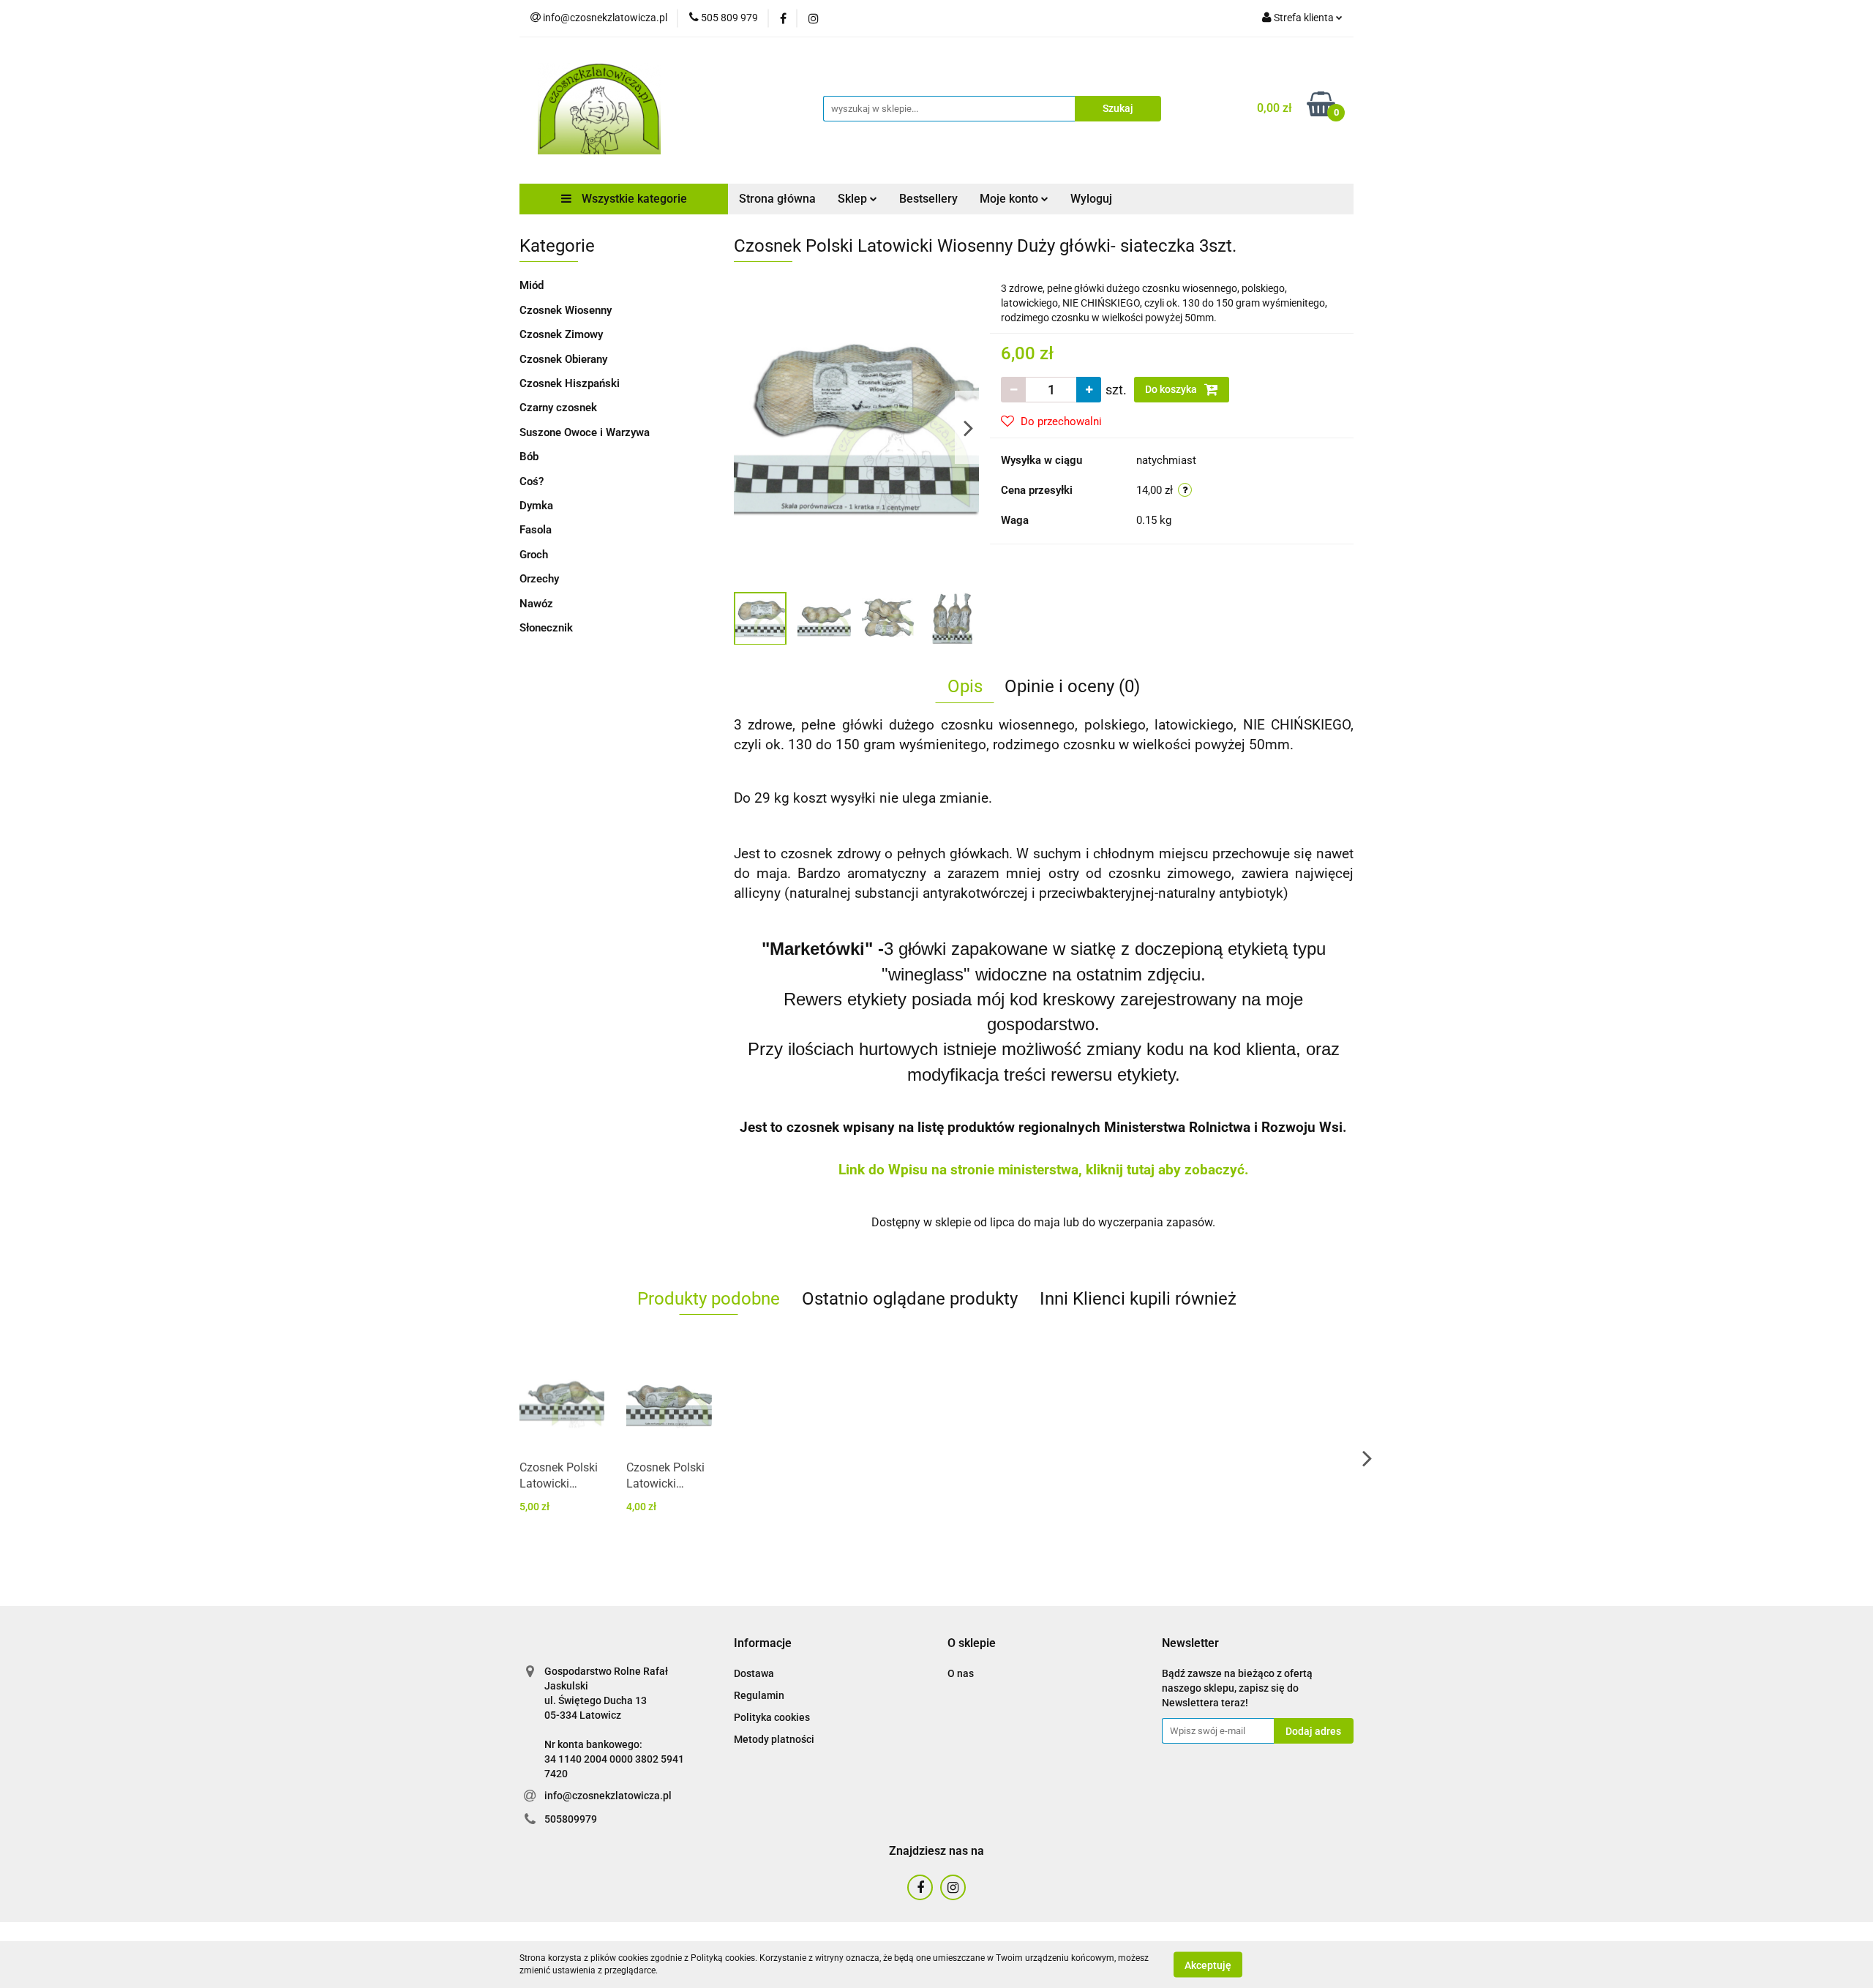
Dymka (536, 506)
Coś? (532, 481)
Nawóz (536, 604)
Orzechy (539, 579)
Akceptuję (1208, 1965)
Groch (534, 555)
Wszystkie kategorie (633, 199)
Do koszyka (1172, 389)
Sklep (854, 199)
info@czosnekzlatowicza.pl (608, 1796)
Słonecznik (546, 628)
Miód (532, 285)
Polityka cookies (772, 1717)
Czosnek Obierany (563, 359)
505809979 (571, 1819)
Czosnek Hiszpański (570, 383)
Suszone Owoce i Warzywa (585, 432)
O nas (961, 1673)
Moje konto (1010, 199)
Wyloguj (1091, 199)
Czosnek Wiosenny (566, 310)
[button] (763, 1644)
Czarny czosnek (558, 408)
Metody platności (774, 1739)
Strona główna (777, 199)
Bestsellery (928, 199)
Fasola (536, 530)
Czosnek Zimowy (561, 334)
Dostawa (754, 1673)
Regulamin (759, 1695)
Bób (529, 457)
